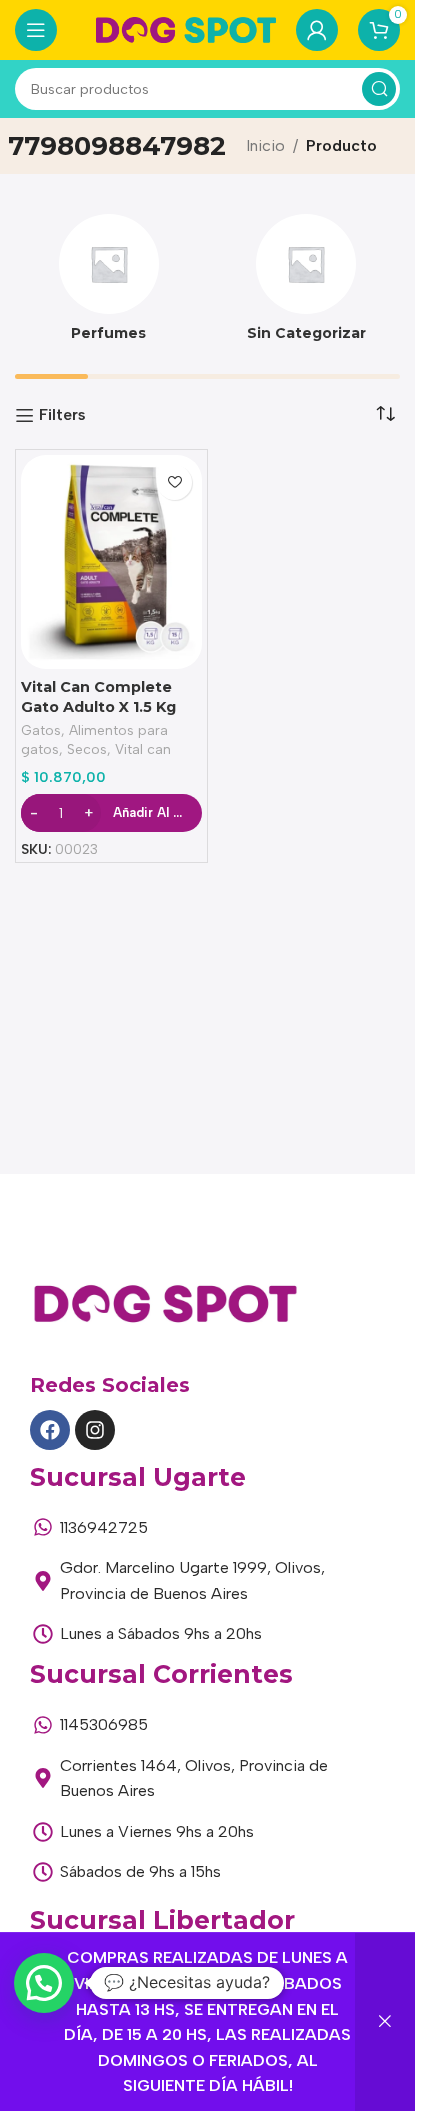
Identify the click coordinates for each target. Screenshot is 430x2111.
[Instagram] (95, 1430)
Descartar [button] (385, 2022)
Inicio (265, 145)
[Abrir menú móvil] (36, 30)
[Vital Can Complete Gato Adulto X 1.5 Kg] (111, 562)
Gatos (41, 730)
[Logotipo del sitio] (186, 28)
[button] (44, 1983)
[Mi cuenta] (317, 30)
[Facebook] (50, 1430)
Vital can (143, 749)
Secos (87, 749)
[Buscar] (379, 89)
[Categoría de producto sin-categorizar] (307, 284)
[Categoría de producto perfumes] (109, 284)
